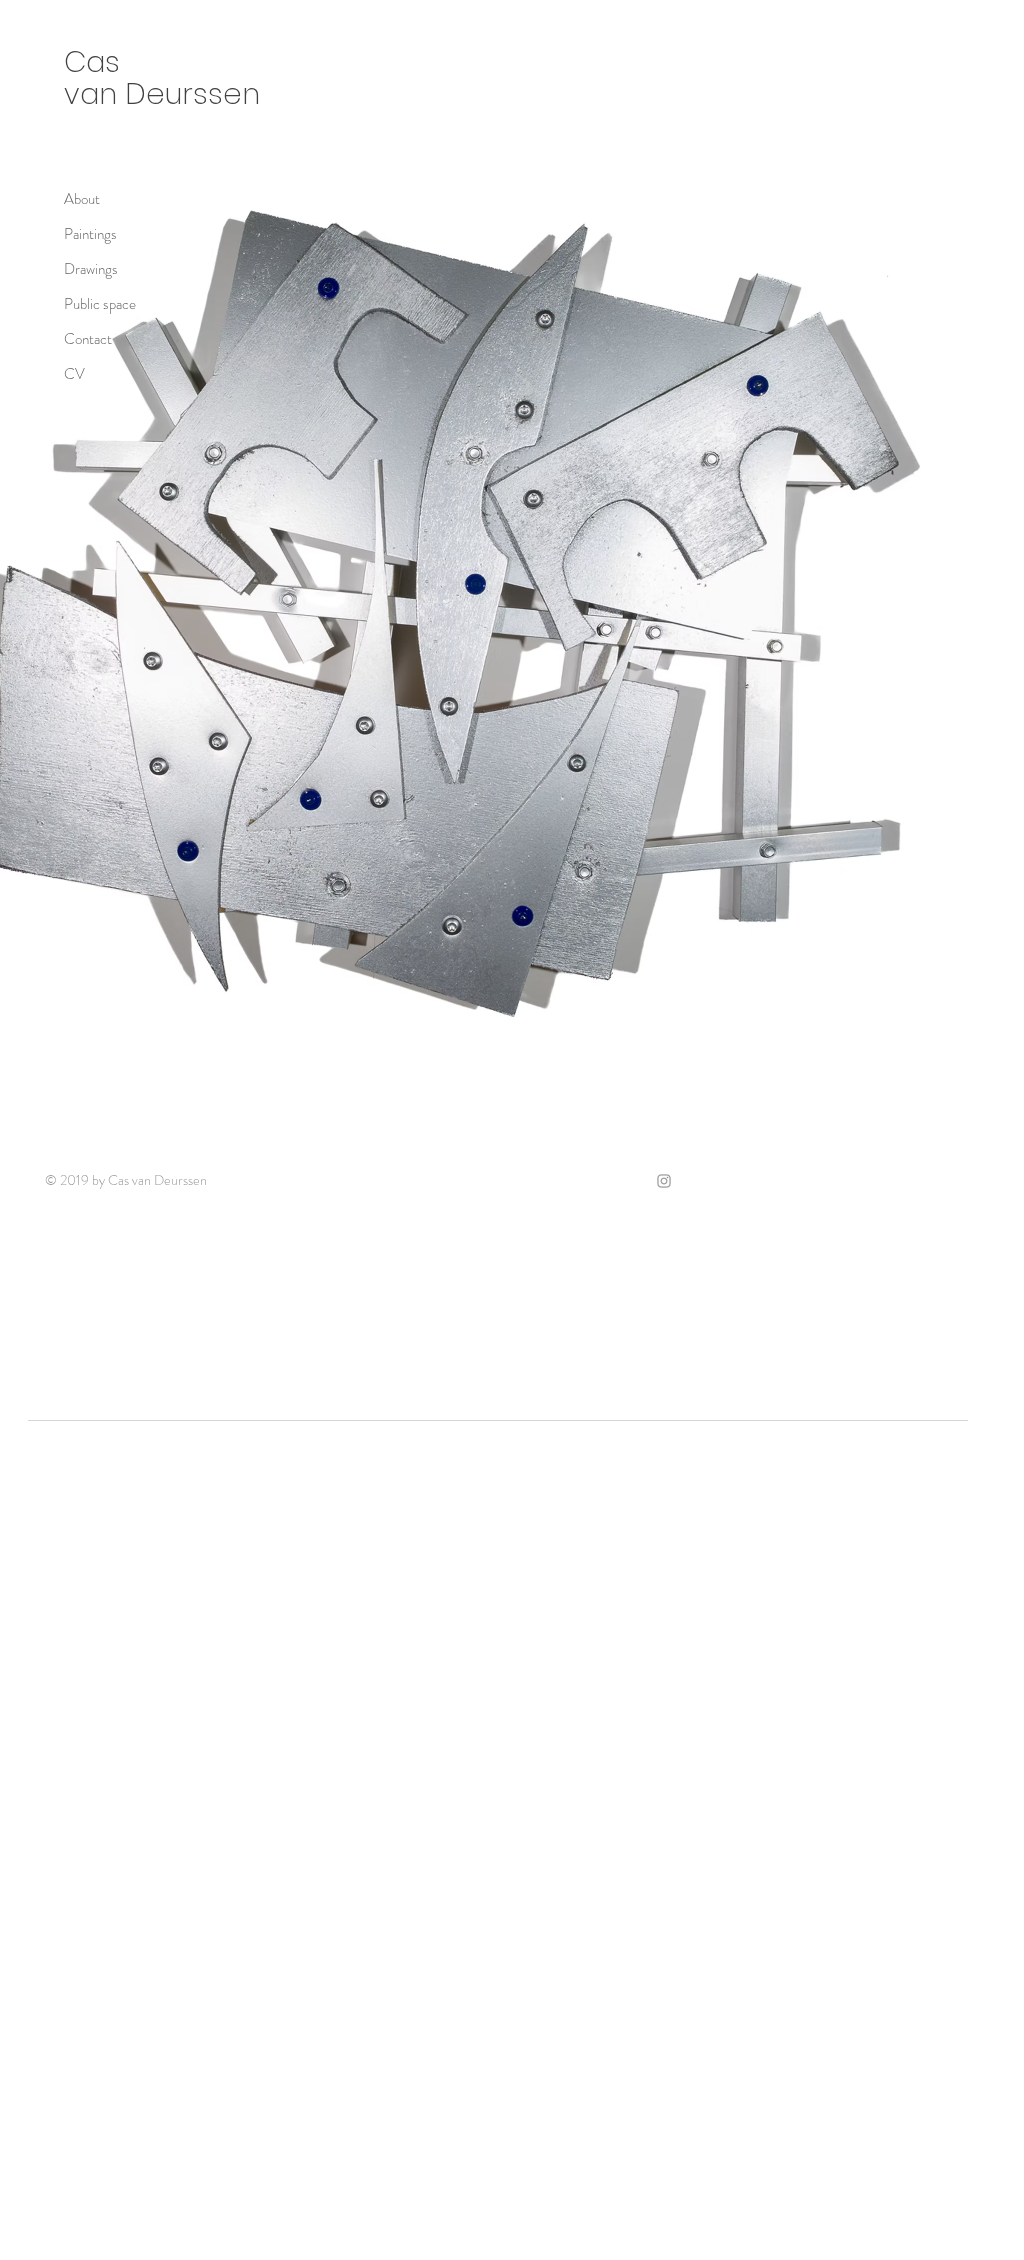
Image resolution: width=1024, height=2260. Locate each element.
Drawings (91, 269)
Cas (96, 62)
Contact (88, 339)
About (82, 199)
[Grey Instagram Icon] (664, 1181)
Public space (100, 304)
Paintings (90, 234)
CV (74, 374)
